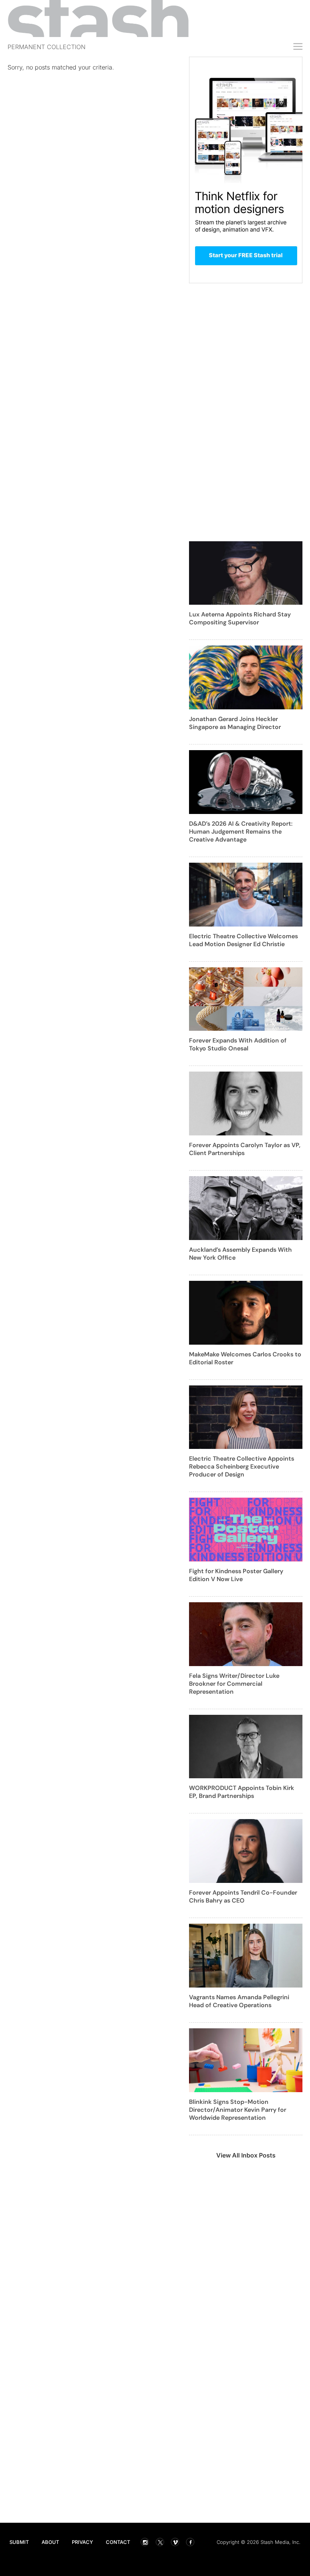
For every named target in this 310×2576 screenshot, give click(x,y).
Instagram (145, 2542)
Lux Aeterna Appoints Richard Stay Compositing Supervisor (240, 618)
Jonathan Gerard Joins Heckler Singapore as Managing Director (235, 723)
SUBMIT (19, 2542)
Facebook (190, 2542)
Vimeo (175, 2542)
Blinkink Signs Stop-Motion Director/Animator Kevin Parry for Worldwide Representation (238, 2110)
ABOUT (50, 2542)
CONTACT (118, 2542)
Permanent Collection (46, 47)
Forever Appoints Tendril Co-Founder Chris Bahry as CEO (243, 1896)
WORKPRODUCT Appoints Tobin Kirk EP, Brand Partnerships (242, 1792)
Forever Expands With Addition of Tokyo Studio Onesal (238, 1044)
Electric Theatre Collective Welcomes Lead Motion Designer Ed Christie (243, 940)
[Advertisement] (95, 131)
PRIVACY (82, 2542)
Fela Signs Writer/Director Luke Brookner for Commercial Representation (234, 1684)
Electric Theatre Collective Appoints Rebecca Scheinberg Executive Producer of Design (242, 1466)
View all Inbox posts (246, 2155)
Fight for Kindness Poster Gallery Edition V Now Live (236, 1575)
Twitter (160, 2542)
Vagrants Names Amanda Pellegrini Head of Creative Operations (239, 2001)
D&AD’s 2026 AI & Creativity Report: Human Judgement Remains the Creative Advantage (241, 832)
